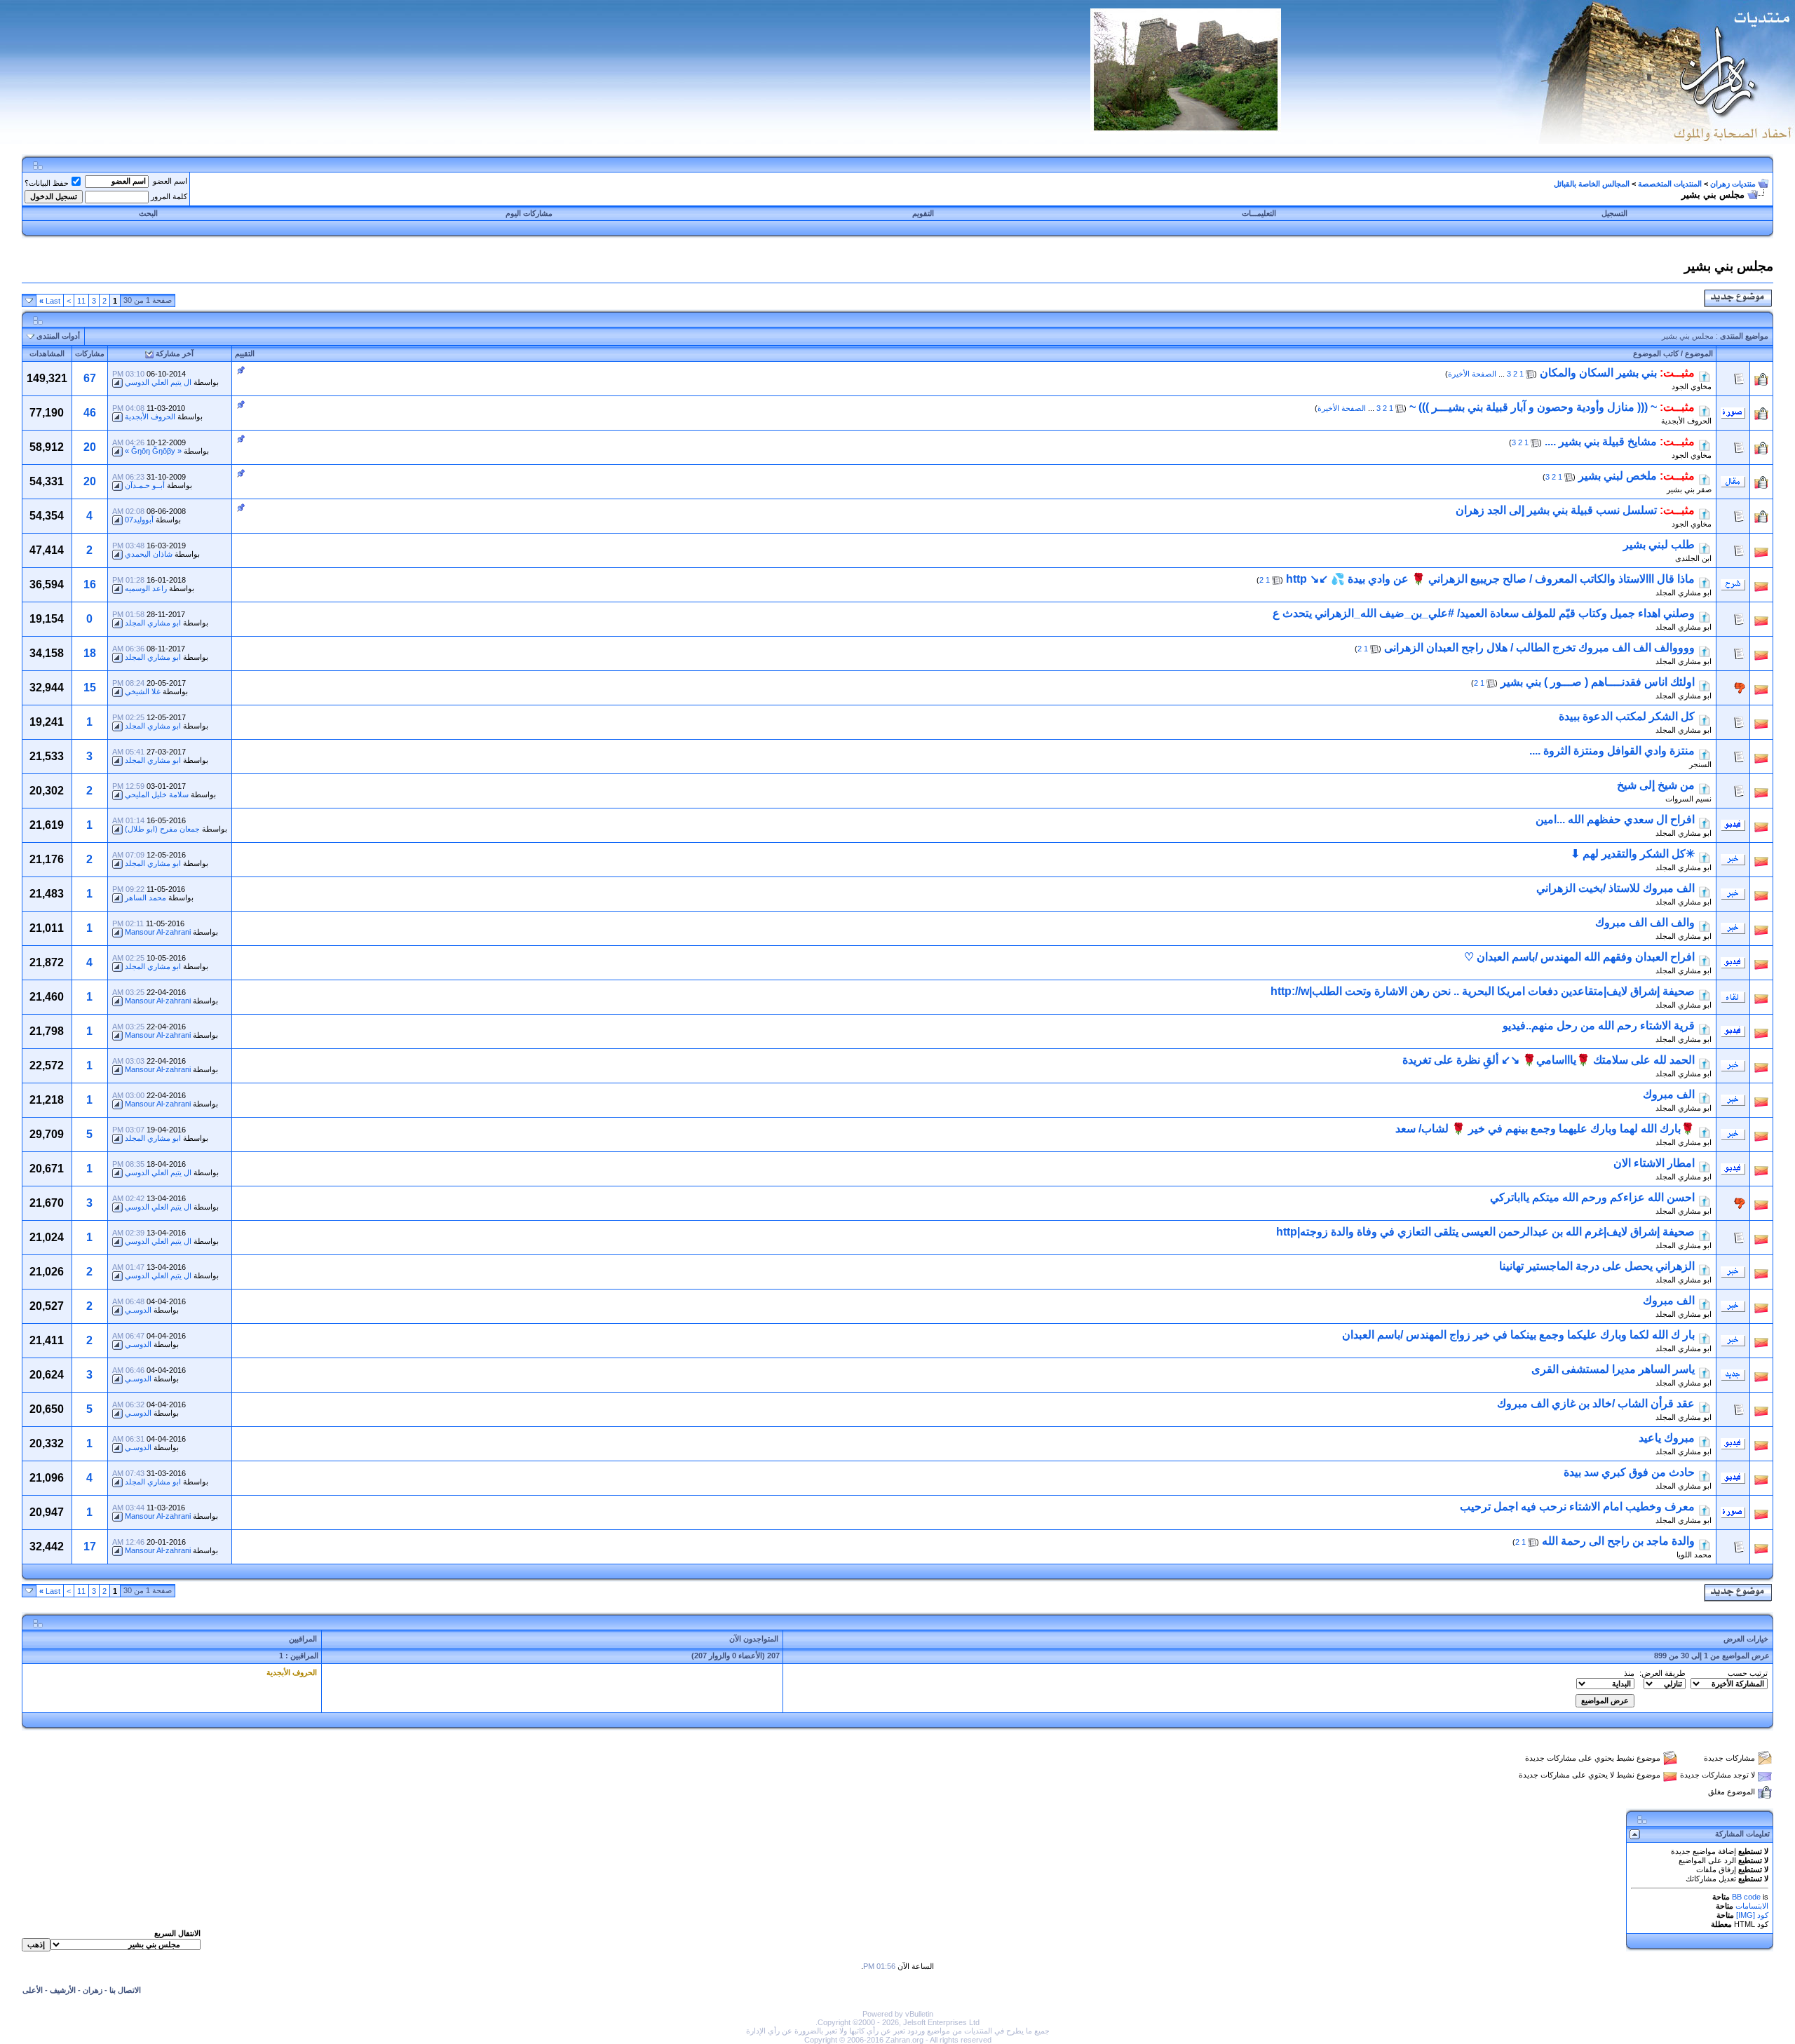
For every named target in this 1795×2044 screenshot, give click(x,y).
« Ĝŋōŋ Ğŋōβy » (153, 451)
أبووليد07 (139, 520)
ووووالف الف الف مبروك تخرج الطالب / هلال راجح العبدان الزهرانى (1539, 648)
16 (90, 584)
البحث (148, 213)
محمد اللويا (1694, 1555)
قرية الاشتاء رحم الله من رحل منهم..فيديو (1599, 1026)
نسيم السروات (1688, 799)
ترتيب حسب (1748, 1673)
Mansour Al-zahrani (158, 932)
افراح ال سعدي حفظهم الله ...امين (1615, 819)
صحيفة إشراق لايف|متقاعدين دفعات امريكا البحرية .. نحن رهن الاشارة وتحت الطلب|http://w (1483, 991)
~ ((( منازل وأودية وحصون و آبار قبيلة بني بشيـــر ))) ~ (1533, 407)
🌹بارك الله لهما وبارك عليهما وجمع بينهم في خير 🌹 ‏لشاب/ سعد (1545, 1129)
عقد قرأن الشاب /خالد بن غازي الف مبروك (1596, 1403)
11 (81, 301)
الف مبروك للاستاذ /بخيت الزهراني (1615, 888)
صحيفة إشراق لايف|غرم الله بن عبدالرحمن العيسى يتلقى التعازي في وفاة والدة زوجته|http (1485, 1232)
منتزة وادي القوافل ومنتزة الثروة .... (1612, 751)
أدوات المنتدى (58, 336)
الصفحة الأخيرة (1472, 374)
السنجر (1700, 764)
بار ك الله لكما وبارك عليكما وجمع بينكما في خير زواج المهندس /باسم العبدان (1518, 1335)
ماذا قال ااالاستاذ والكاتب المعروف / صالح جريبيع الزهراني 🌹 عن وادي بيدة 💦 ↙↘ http (1490, 579)
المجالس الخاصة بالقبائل (1592, 184)
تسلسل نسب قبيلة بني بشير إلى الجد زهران (1556, 510)
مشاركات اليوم (529, 213)
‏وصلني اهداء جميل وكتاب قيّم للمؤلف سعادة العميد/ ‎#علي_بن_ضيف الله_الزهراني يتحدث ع (1484, 613)
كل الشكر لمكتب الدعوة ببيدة (1627, 716)
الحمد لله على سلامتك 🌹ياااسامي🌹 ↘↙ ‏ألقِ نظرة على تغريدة (1549, 1060)
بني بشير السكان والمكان (1598, 373)
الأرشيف (63, 1990)
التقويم (923, 213)
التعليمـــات (1259, 213)
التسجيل (1614, 213)
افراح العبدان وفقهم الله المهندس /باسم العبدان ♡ (1579, 957)
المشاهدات (47, 353)
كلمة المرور (169, 196)
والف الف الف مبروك (1645, 922)
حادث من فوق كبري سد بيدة (1629, 1472)
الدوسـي (138, 1310)
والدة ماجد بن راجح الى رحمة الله (1618, 1541)
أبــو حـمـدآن (145, 485)
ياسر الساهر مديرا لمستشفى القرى (1613, 1369)
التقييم (245, 353)
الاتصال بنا (125, 1990)
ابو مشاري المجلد (1684, 593)
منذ (1629, 1673)
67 (90, 378)
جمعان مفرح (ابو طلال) (162, 829)
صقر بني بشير (1689, 489)
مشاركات (90, 353)
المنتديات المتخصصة (1670, 184)
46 (90, 413)
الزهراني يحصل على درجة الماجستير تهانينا (1597, 1266)
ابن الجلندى (1693, 558)
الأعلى (33, 1990)
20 (90, 447)
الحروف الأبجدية (1686, 421)
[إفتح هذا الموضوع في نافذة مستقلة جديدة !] (1705, 373)
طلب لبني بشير (1659, 544)
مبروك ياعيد (1667, 1438)
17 (90, 1546)
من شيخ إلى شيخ (1656, 785)
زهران (93, 1990)
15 (90, 688)
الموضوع (1699, 353)
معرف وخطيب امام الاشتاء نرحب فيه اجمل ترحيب (1577, 1507)
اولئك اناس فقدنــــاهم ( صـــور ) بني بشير (1598, 682)
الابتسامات (1752, 1906)
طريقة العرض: (1662, 1673)
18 (90, 653)
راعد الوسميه (146, 588)
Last (50, 301)
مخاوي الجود (1692, 386)
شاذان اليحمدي (149, 554)
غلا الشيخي (143, 691)
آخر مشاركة (175, 353)
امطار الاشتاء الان (1654, 1163)
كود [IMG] (1752, 1915)
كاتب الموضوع (1656, 353)
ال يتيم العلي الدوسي (158, 382)
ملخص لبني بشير (1618, 476)
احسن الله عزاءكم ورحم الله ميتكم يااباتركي (1592, 1197)
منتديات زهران (1733, 184)
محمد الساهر (145, 898)
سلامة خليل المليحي (157, 794)
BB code (1746, 1897)
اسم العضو (170, 181)
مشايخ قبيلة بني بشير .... (1601, 441)
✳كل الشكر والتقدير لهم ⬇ (1633, 854)
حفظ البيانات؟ (47, 183)
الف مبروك (1669, 1094)
